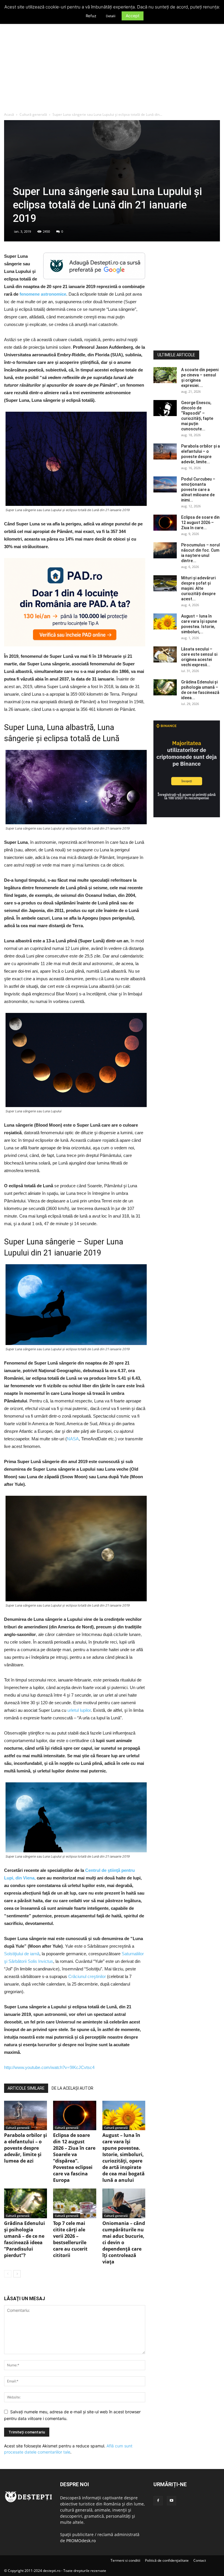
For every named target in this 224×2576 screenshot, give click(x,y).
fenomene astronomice (43, 294)
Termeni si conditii (125, 2560)
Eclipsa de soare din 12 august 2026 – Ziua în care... (200, 522)
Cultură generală (33, 114)
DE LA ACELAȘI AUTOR (72, 2088)
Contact (200, 2560)
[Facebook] (158, 2501)
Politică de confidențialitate (167, 2560)
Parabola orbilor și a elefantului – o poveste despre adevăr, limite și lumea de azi (26, 2148)
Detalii (111, 16)
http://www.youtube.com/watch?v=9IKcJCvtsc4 (49, 2067)
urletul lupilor (79, 1710)
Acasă (9, 114)
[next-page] (17, 2274)
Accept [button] (133, 16)
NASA (73, 1439)
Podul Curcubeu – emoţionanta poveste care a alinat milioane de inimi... (198, 490)
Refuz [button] (91, 16)
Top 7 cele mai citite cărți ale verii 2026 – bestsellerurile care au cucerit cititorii (70, 2239)
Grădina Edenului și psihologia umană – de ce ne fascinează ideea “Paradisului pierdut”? (24, 2239)
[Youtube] (171, 2501)
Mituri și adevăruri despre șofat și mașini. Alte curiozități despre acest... (198, 588)
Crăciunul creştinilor (87, 1976)
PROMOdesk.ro (81, 2541)
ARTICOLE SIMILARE (26, 2088)
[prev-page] (8, 2274)
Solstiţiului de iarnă (22, 1954)
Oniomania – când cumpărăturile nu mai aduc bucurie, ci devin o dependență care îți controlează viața (124, 2242)
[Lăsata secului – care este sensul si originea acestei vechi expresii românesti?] (165, 654)
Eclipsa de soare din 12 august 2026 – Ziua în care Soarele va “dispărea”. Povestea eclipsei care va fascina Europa (74, 2158)
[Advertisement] (112, 68)
